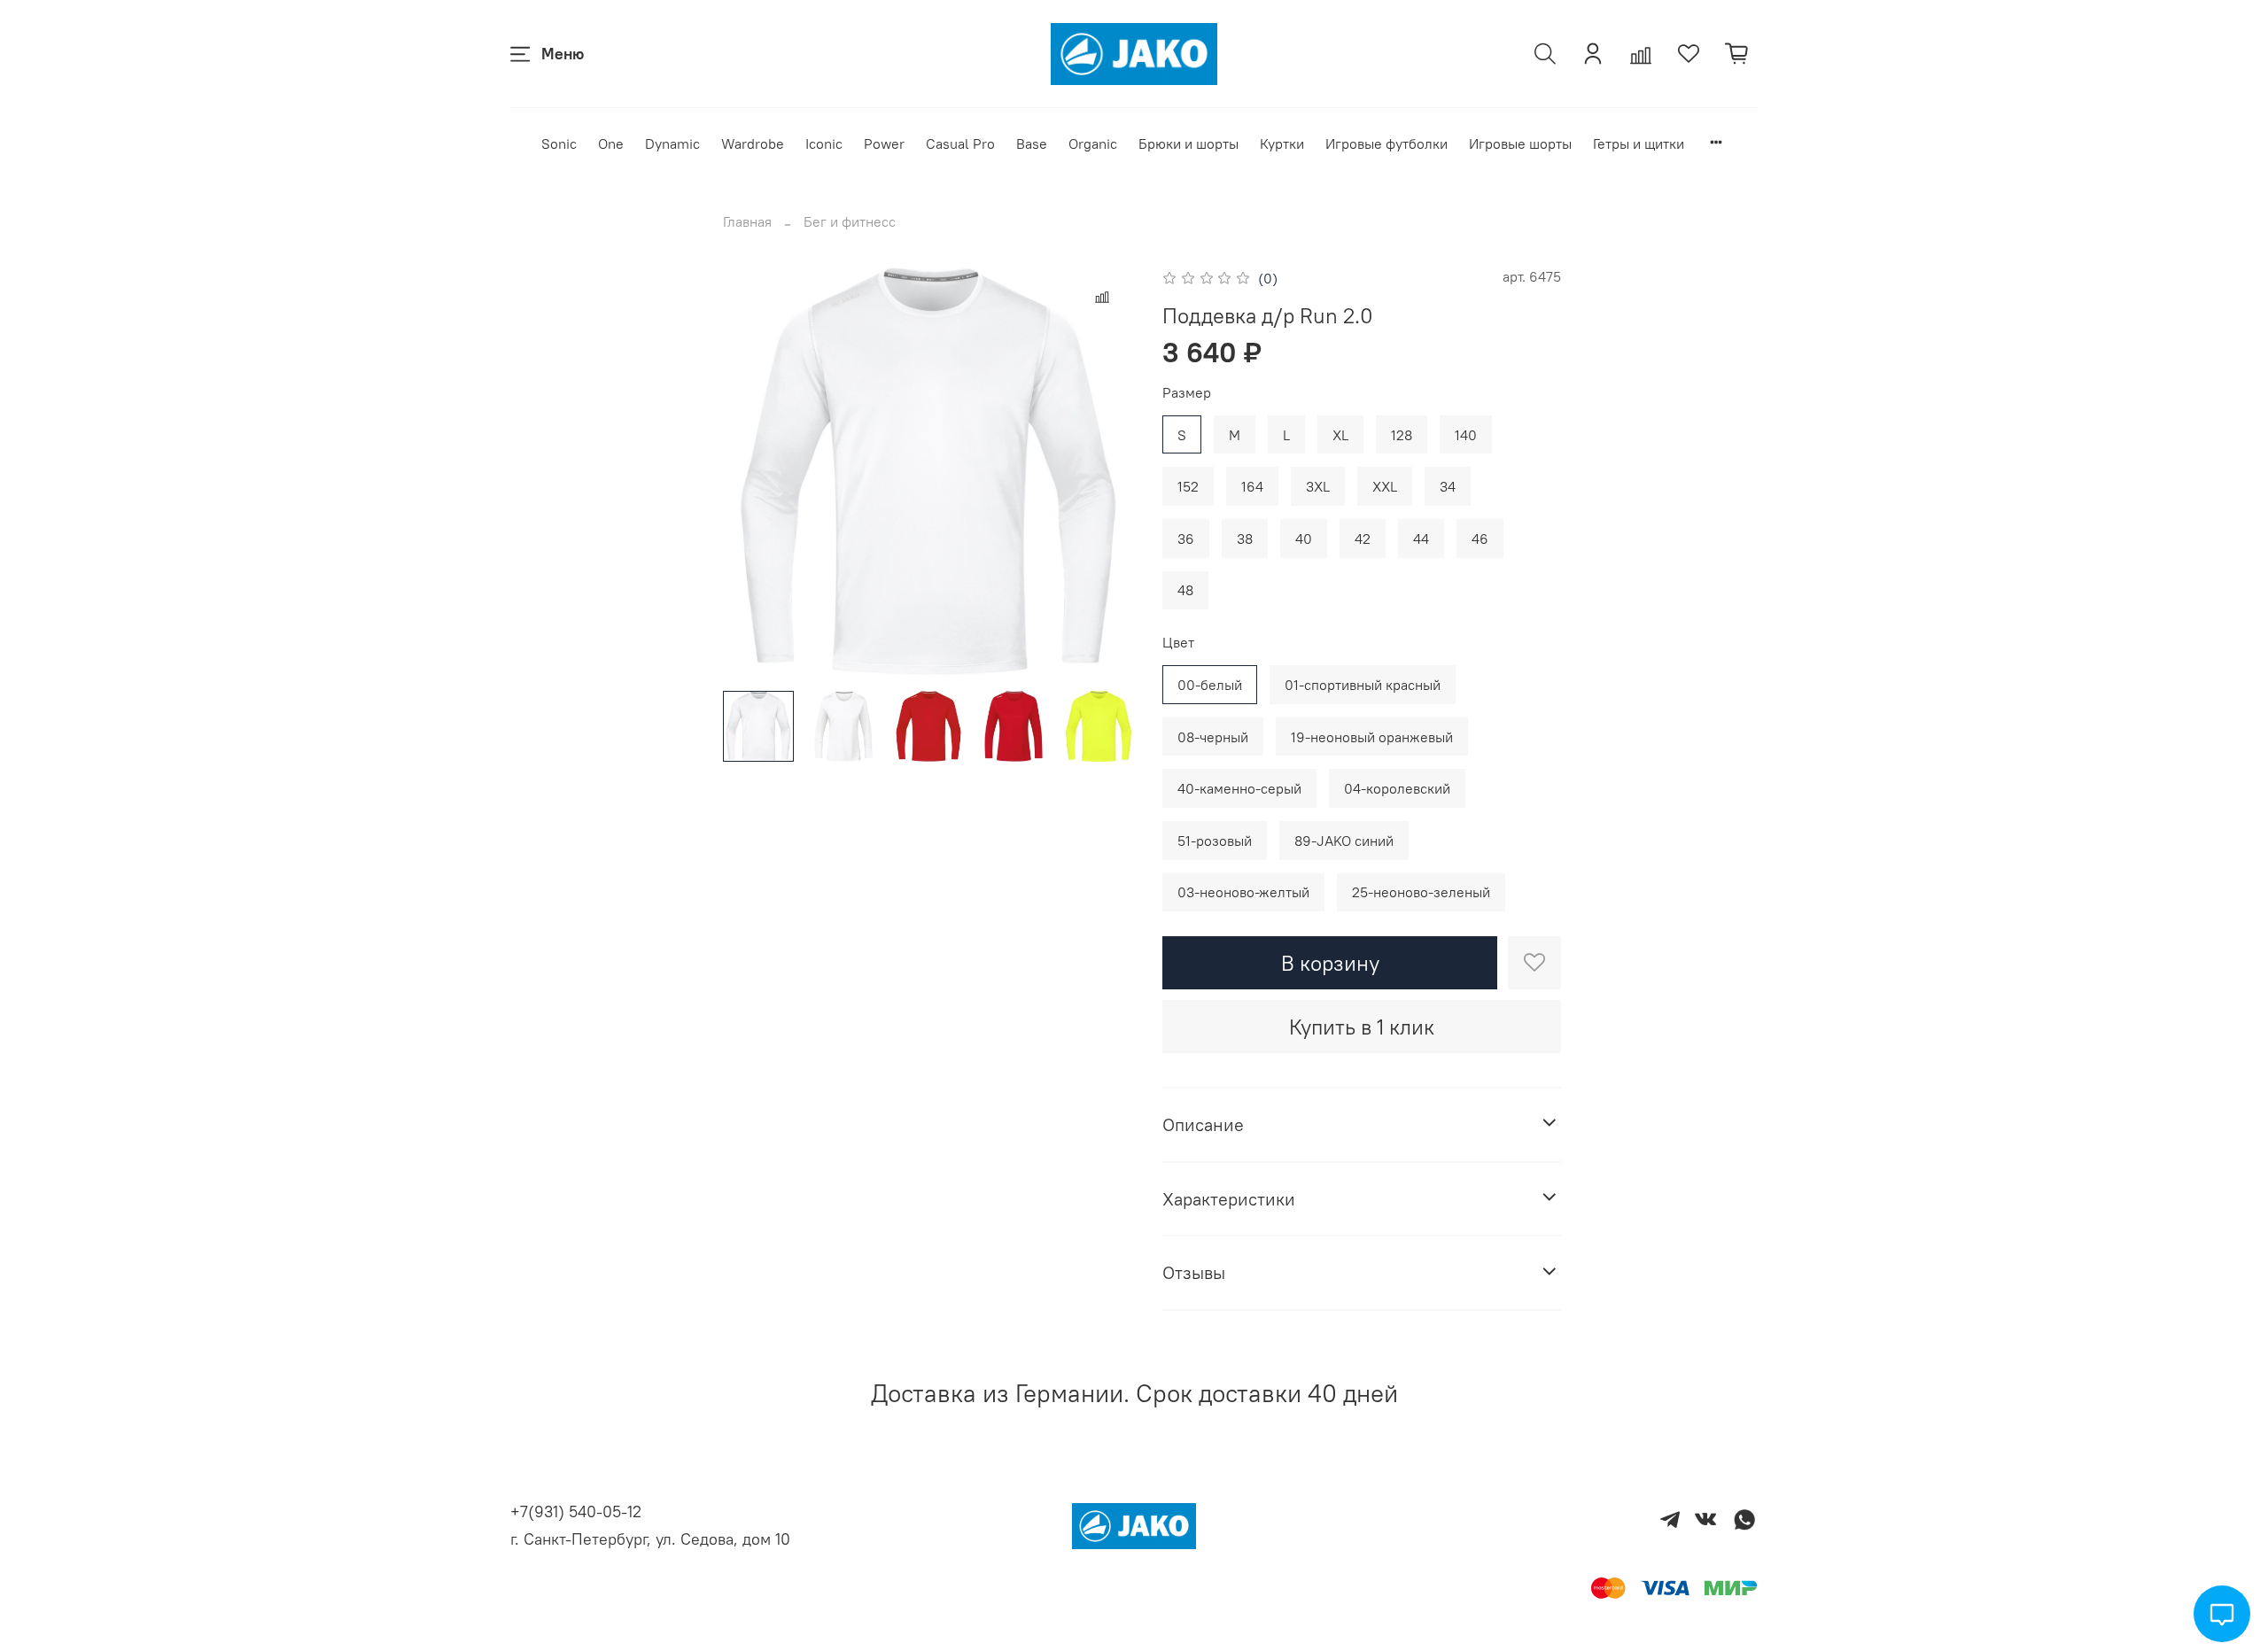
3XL (1318, 486)
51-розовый (1215, 841)
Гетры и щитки (1639, 143)
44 (1421, 539)
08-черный (1213, 737)
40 (1304, 539)
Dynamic (672, 143)
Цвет (1178, 643)
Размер (1187, 393)
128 (1402, 435)
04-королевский (1397, 788)
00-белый (1210, 685)
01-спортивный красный (1363, 685)
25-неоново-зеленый (1421, 892)
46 (1480, 539)
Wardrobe (753, 143)
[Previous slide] (751, 471)
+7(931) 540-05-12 (576, 1511)
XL (1340, 435)
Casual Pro (960, 143)
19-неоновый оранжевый (1372, 737)
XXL (1385, 486)
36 (1186, 539)
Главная (747, 221)
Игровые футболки (1386, 143)
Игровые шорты (1520, 143)
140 (1466, 435)
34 (1448, 486)
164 (1252, 486)
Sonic (559, 143)
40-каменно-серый (1239, 788)
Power (884, 143)
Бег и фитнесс (850, 221)
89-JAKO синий (1344, 841)
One (611, 143)
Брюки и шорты (1188, 143)
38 (1245, 539)
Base (1032, 143)
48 (1185, 590)
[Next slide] (1106, 471)
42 (1363, 539)
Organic (1093, 143)
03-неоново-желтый (1243, 892)
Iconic (824, 143)
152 (1188, 486)
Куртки (1282, 143)
